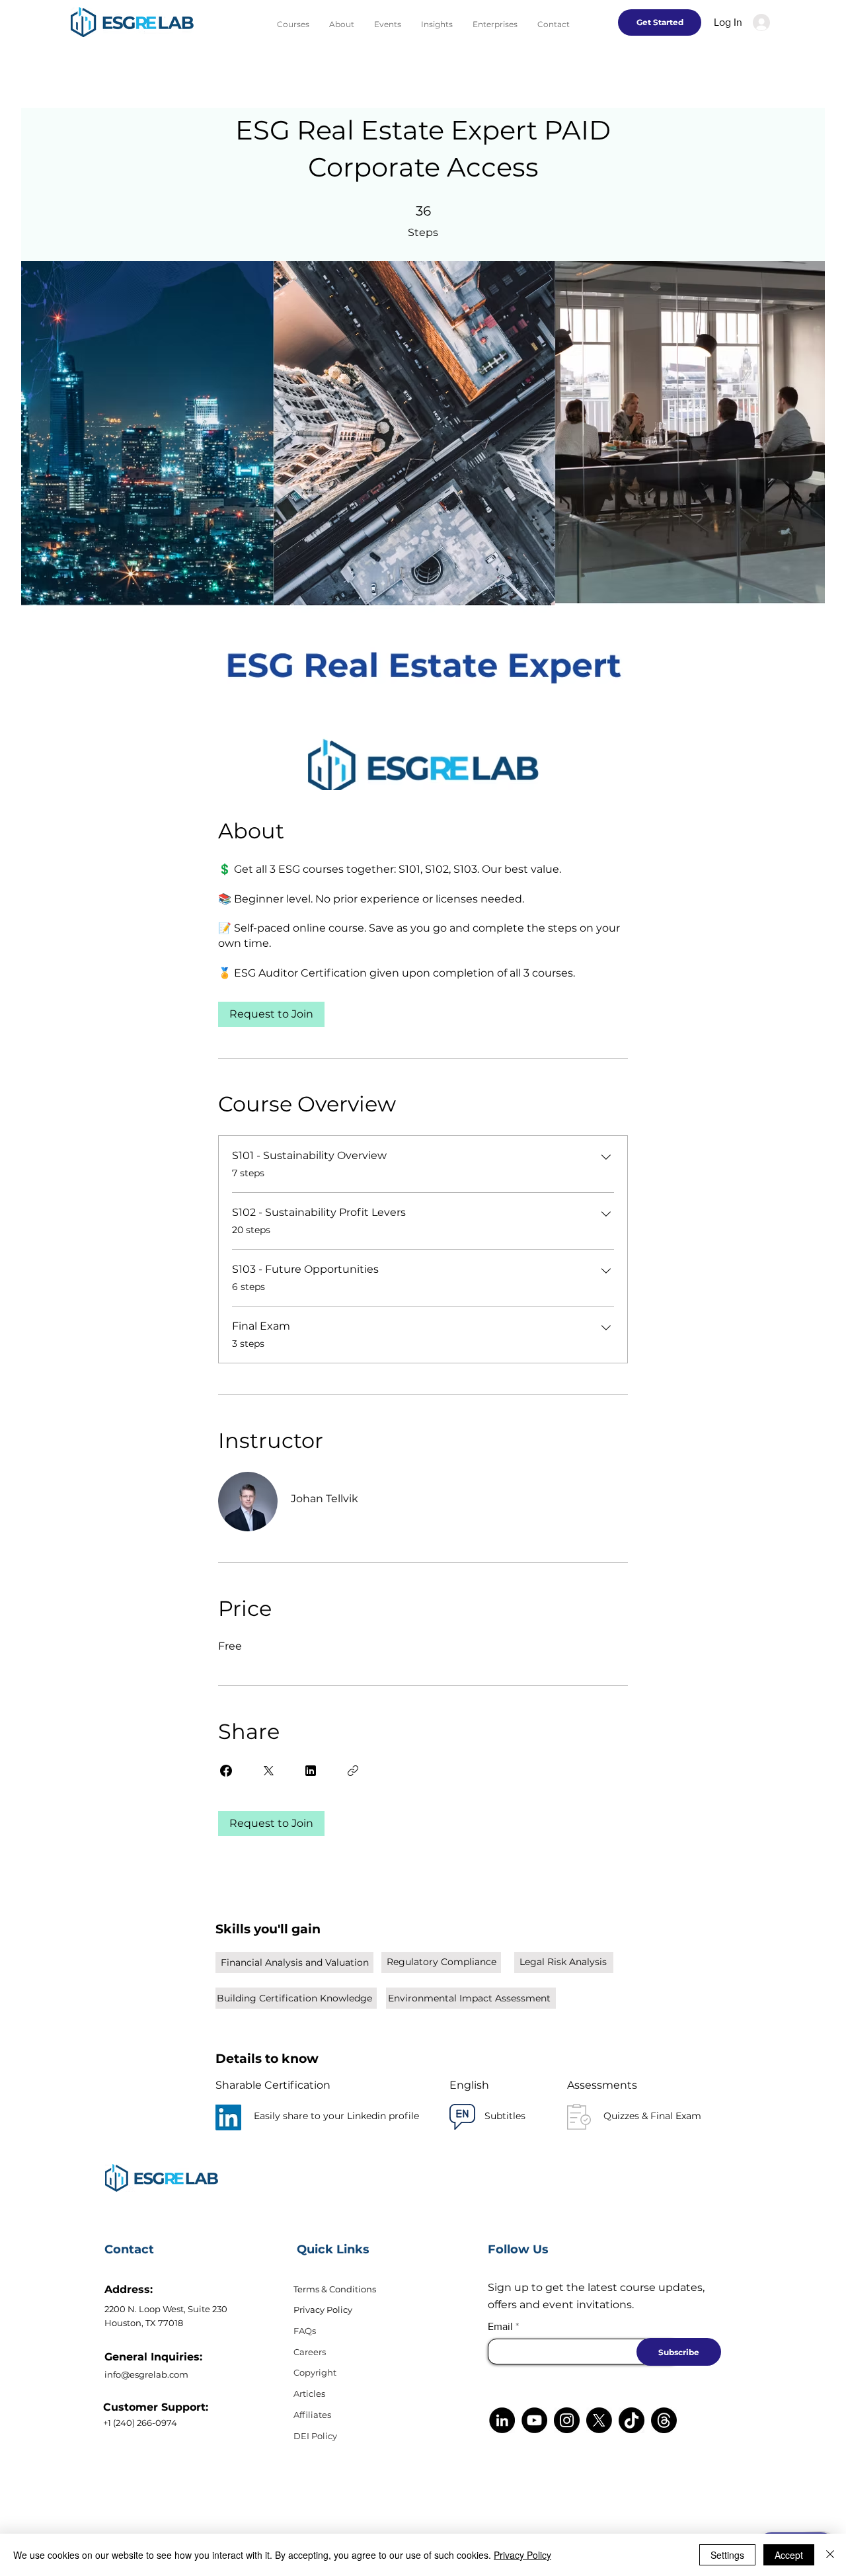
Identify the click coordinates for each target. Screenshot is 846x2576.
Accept (789, 2555)
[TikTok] (632, 2420)
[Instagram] (567, 2420)
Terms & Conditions (335, 2289)
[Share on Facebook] (226, 1771)
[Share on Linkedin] (311, 1771)
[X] (599, 2420)
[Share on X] (268, 1771)
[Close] (830, 2555)
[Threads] (664, 2420)
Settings (727, 2555)
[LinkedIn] (228, 2117)
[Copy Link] (353, 1771)
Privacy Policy (323, 2310)
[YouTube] (534, 2420)
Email (500, 2327)
